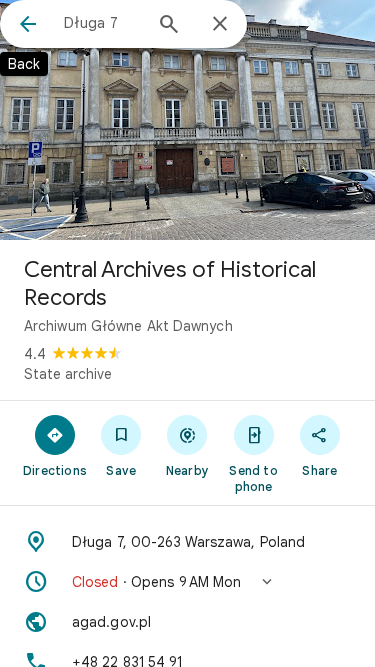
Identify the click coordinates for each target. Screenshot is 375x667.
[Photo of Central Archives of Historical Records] (187, 120)
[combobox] (102, 23)
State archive (68, 374)
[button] (187, 582)
